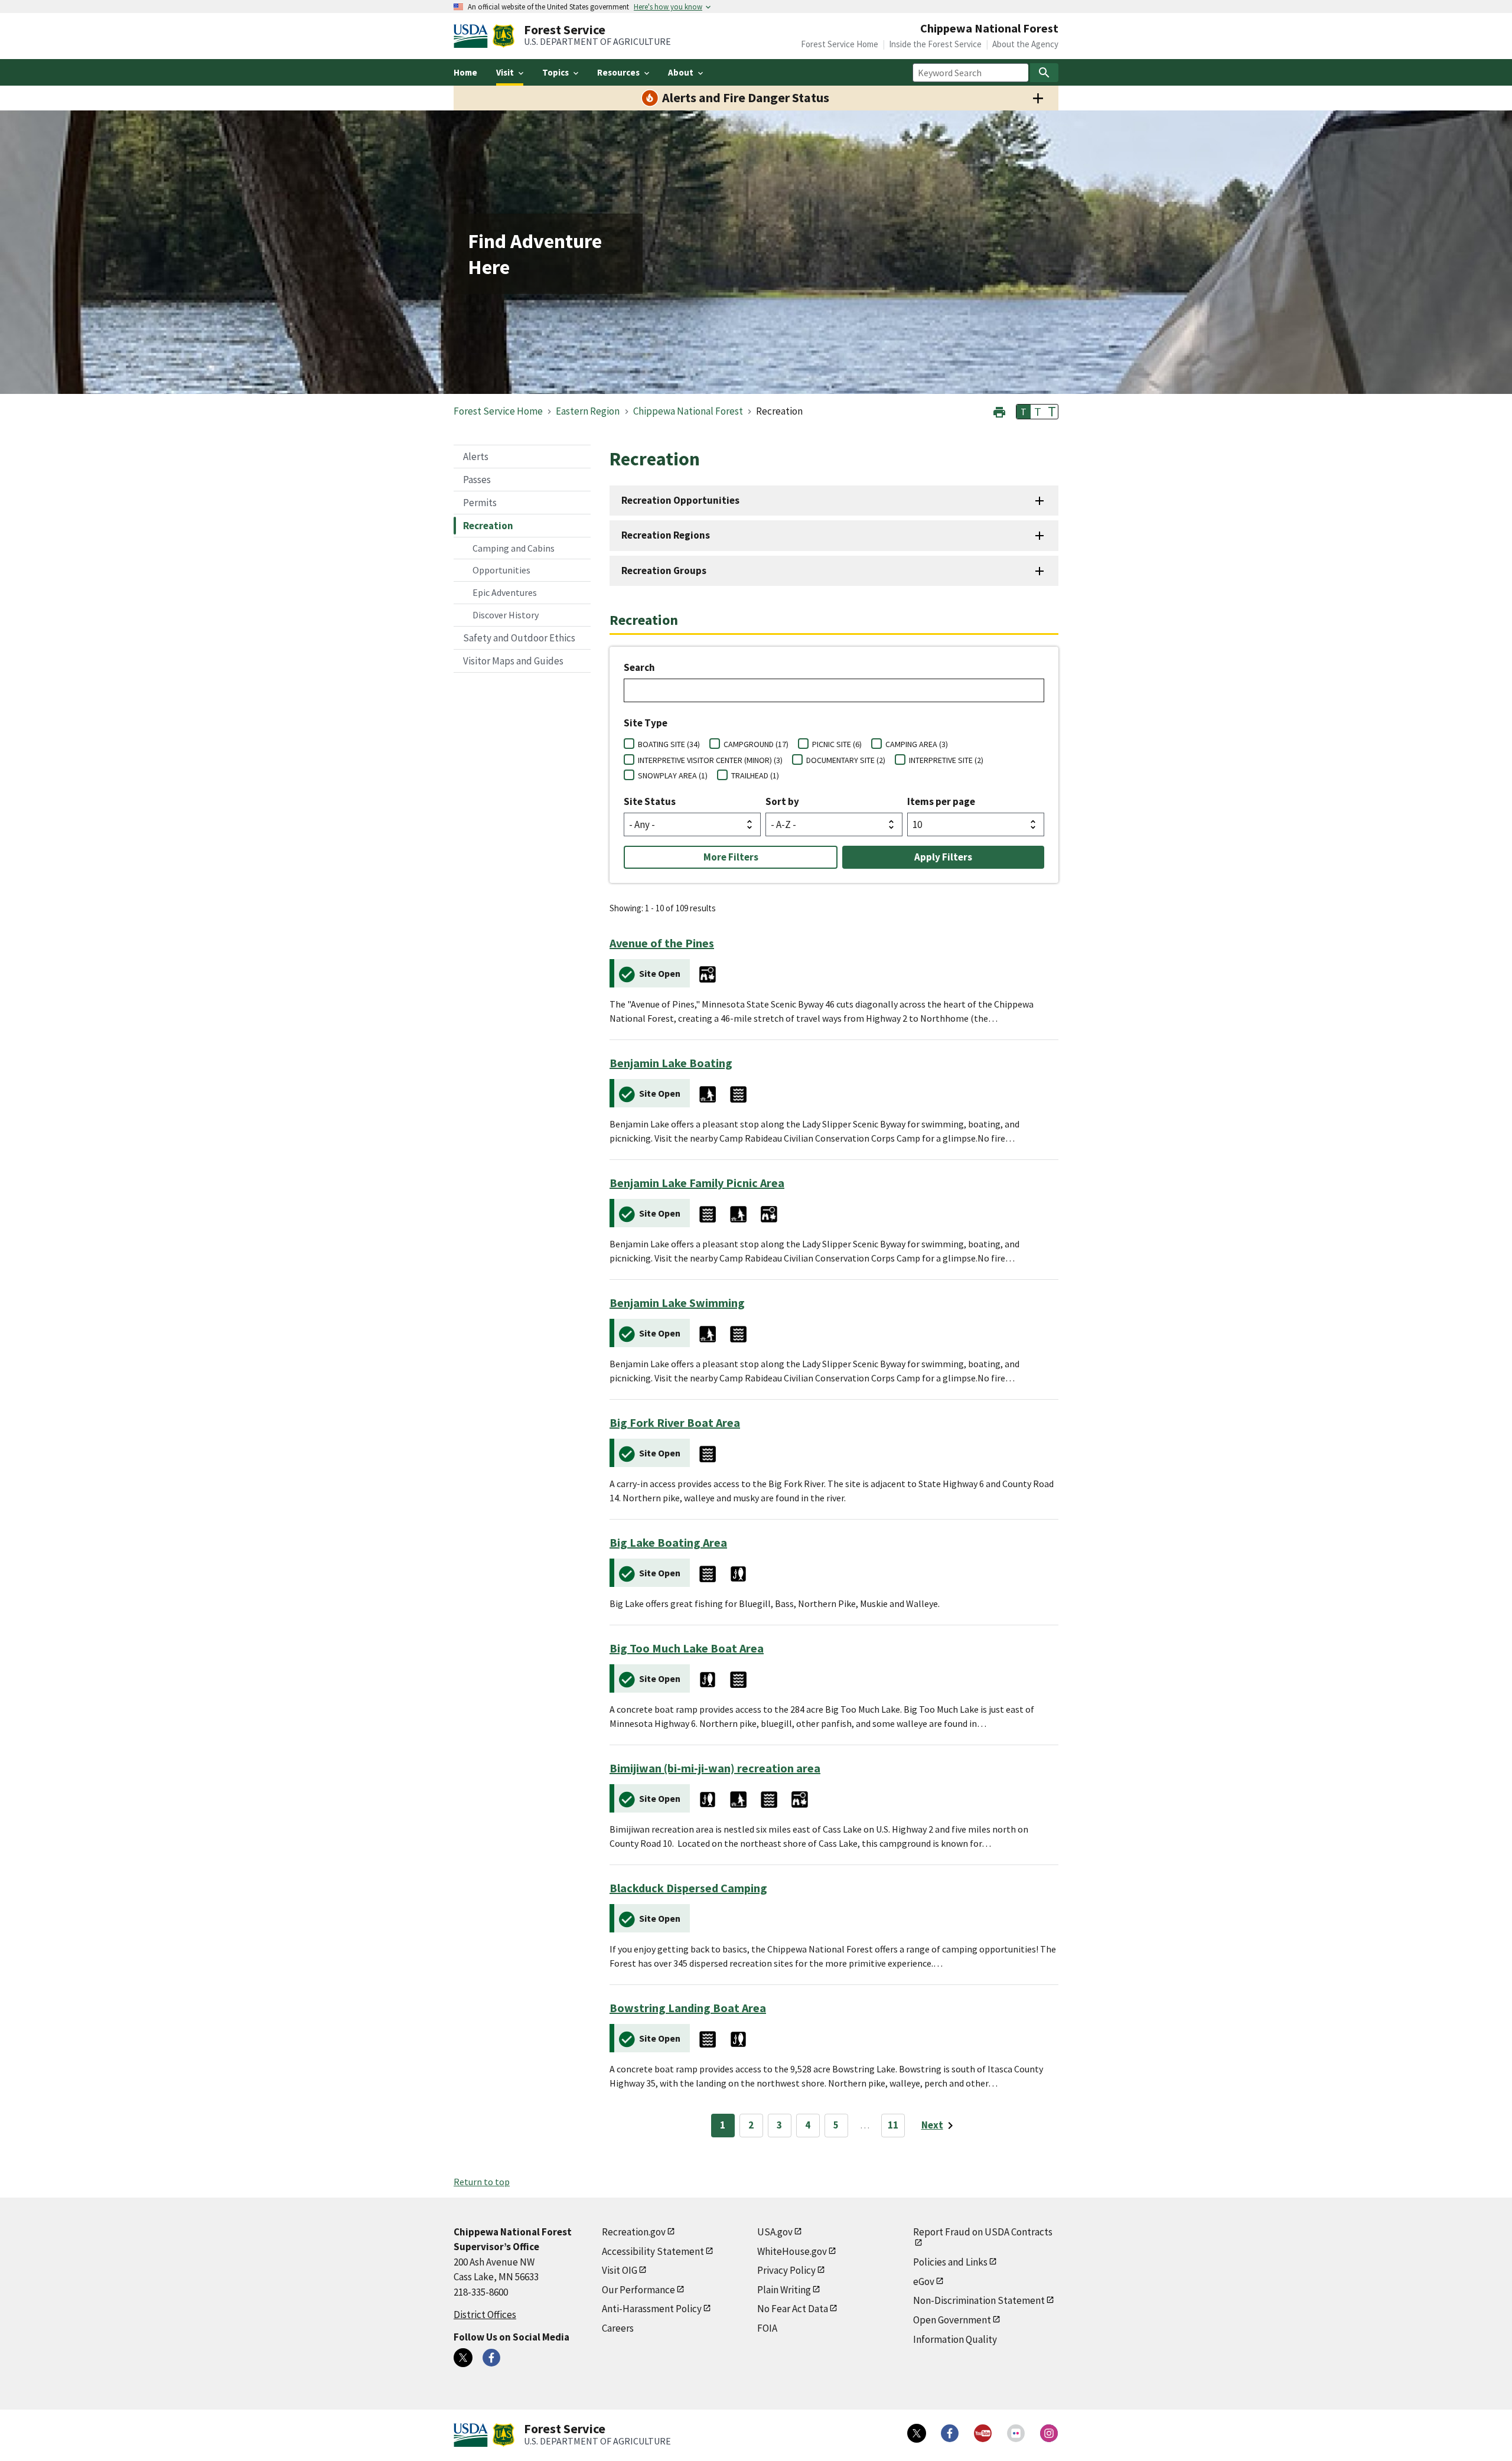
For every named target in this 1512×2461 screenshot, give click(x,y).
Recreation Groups (664, 571)
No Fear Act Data (793, 2309)
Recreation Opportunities (680, 500)
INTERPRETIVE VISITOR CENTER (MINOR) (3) (710, 760)
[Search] (1044, 73)
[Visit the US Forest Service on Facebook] (950, 2433)
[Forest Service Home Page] (504, 36)
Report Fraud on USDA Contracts (983, 2232)
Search (639, 667)
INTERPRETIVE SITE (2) (946, 760)
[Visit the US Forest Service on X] (917, 2433)
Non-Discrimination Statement (979, 2300)
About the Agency (1025, 44)
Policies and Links (950, 2262)
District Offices (485, 2315)
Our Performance (638, 2290)
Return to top (482, 2182)
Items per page (941, 801)
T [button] (1024, 412)
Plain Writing (784, 2290)
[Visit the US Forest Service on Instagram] (1049, 2433)
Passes (477, 480)
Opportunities (501, 570)
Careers (618, 2328)
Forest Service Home (840, 44)
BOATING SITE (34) (669, 744)
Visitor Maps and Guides (513, 661)
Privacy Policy (786, 2270)
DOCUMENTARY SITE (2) (846, 760)
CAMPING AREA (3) (917, 744)
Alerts (476, 457)
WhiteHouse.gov (792, 2251)
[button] (999, 411)
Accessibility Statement (653, 2251)
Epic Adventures (505, 592)
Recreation (488, 526)
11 (893, 2125)
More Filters (731, 857)
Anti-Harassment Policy (652, 2309)
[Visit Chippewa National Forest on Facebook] (491, 2358)
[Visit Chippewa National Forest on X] (463, 2358)
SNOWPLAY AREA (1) (673, 775)
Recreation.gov (634, 2232)
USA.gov (775, 2232)
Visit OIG (620, 2270)
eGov (924, 2281)
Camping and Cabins (514, 548)
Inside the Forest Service (935, 44)
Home (465, 72)
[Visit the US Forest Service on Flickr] (1016, 2433)
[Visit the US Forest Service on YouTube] (983, 2433)
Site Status (650, 801)
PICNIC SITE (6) (837, 744)
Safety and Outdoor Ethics (519, 638)
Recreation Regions (666, 535)
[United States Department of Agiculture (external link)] (473, 36)
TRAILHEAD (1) (755, 775)
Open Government (952, 2320)
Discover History (506, 615)
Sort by (782, 801)
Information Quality (955, 2339)
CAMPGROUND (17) (756, 744)
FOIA (767, 2328)
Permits (480, 503)
